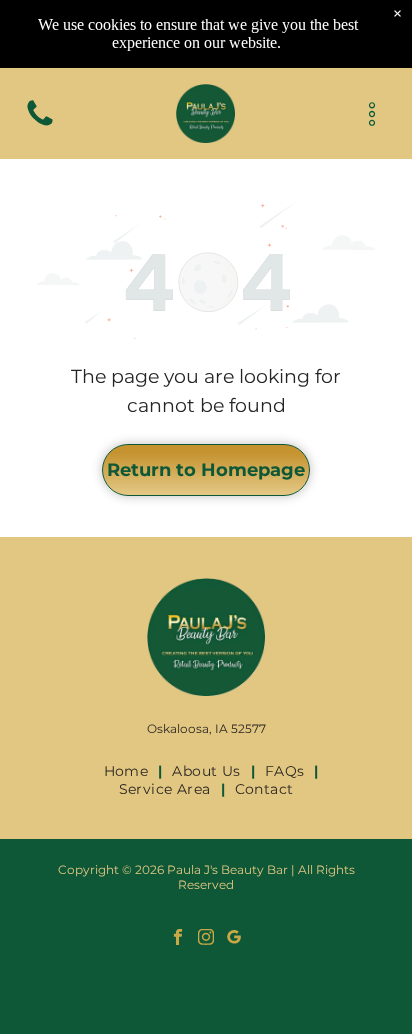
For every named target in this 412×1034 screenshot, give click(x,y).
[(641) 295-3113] (40, 124)
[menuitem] (128, 771)
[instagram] (206, 939)
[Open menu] (372, 114)
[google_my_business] (234, 939)
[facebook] (178, 939)
